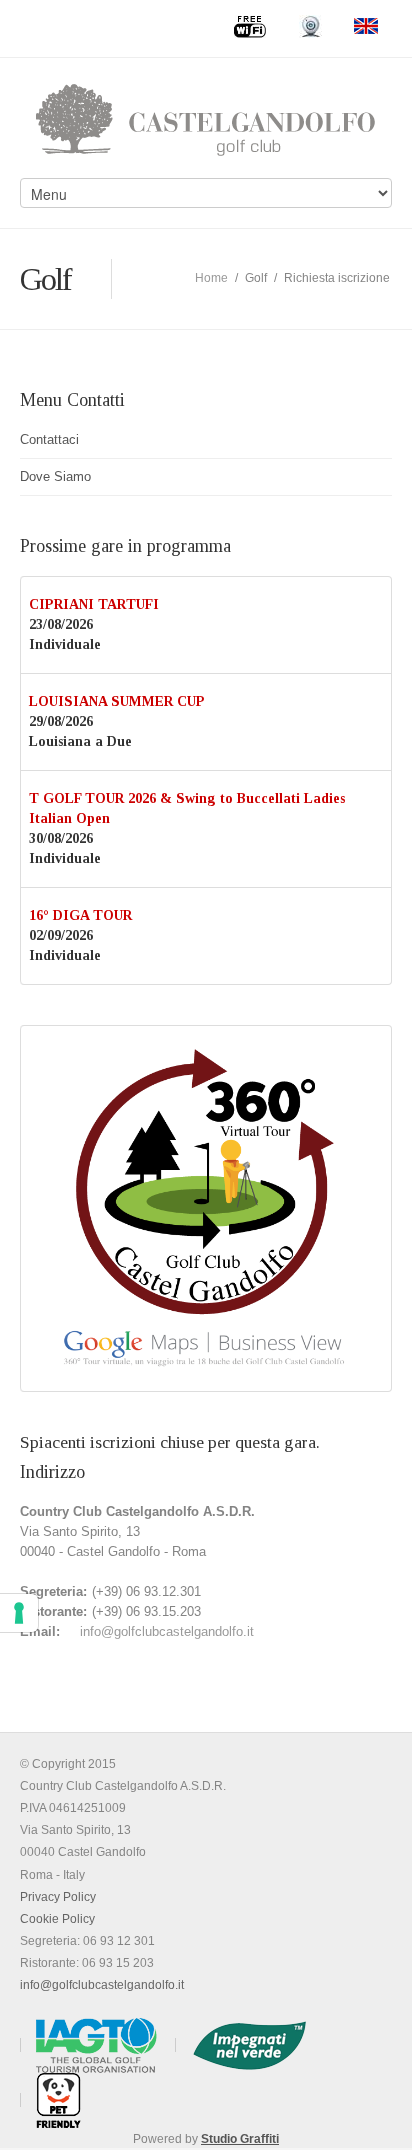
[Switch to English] (366, 26)
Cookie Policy (57, 1919)
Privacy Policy (58, 1897)
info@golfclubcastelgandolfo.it (167, 1631)
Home (211, 278)
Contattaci (49, 439)
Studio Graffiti (240, 2139)
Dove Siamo (55, 476)
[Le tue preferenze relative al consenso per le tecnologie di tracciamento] (19, 1613)
